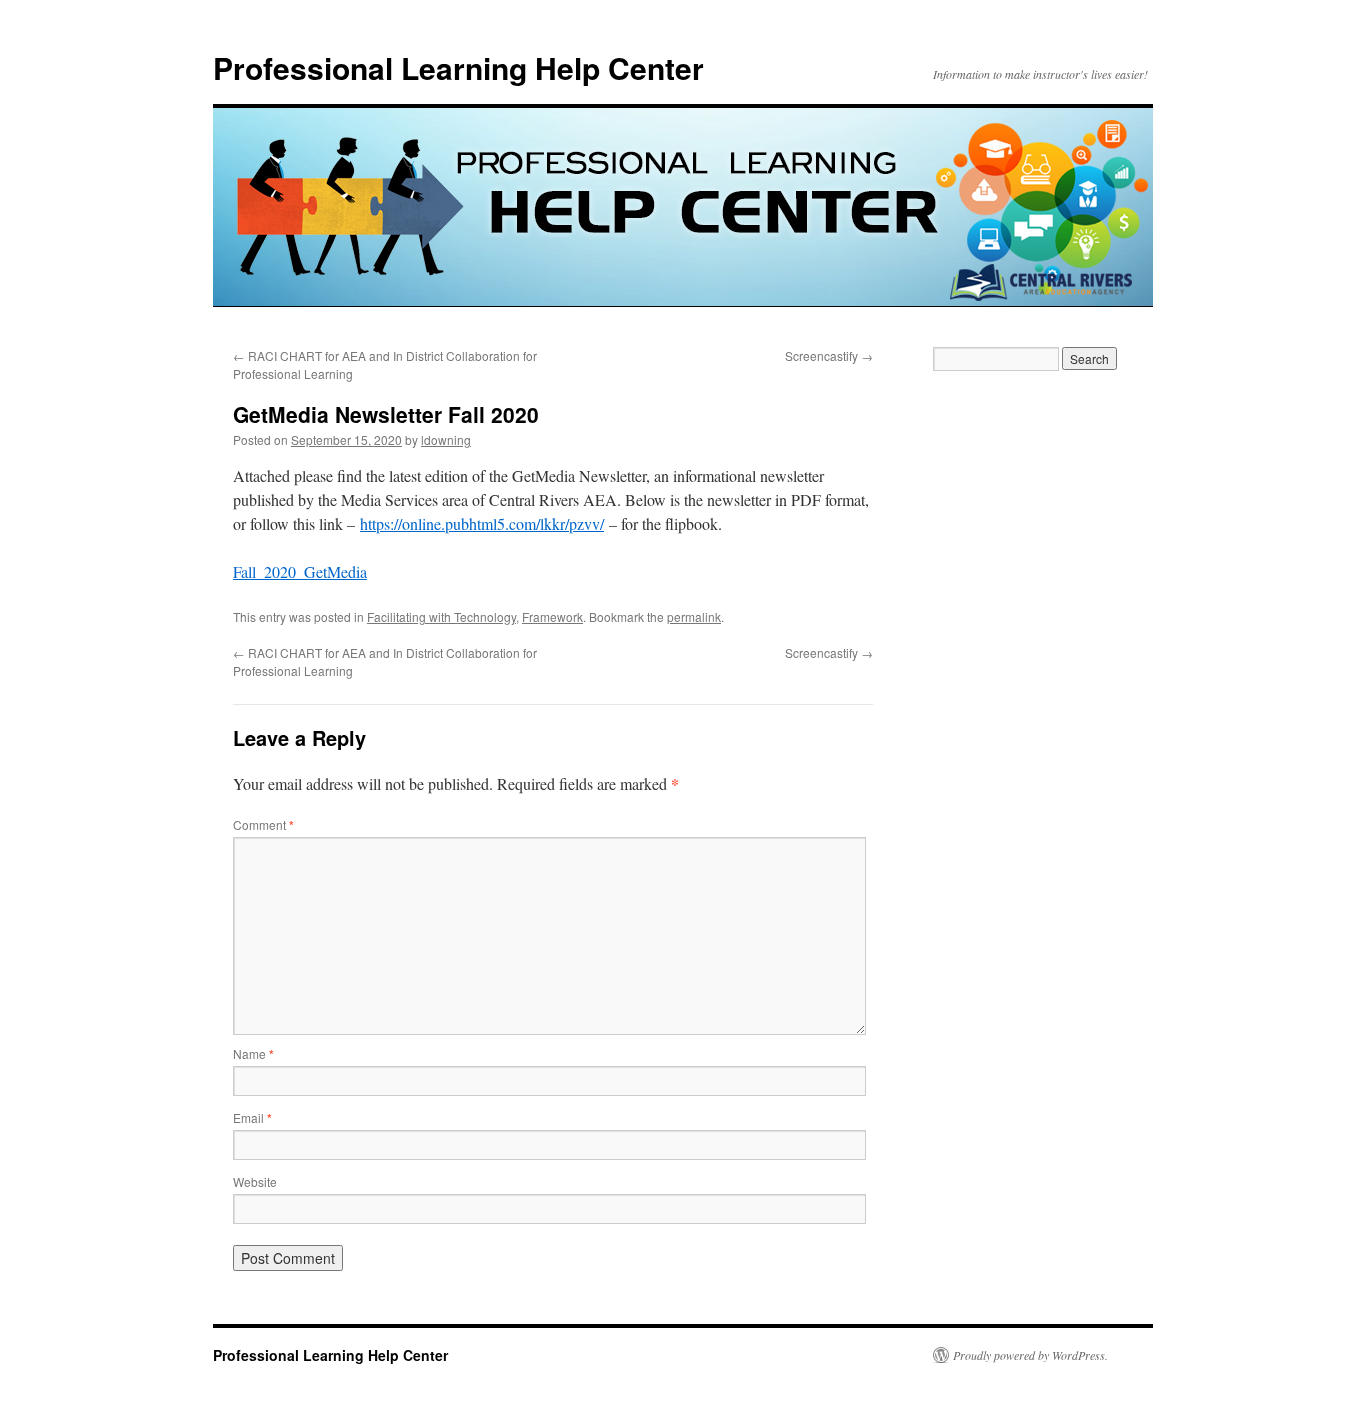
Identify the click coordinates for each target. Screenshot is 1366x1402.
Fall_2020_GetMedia (300, 571)
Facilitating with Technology (441, 616)
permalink (694, 616)
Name (253, 1053)
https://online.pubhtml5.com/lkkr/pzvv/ (482, 523)
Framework (552, 616)
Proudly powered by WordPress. (1030, 1355)
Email (252, 1117)
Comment (263, 824)
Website (255, 1181)
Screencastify (829, 355)
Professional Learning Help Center (458, 67)
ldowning (446, 439)
